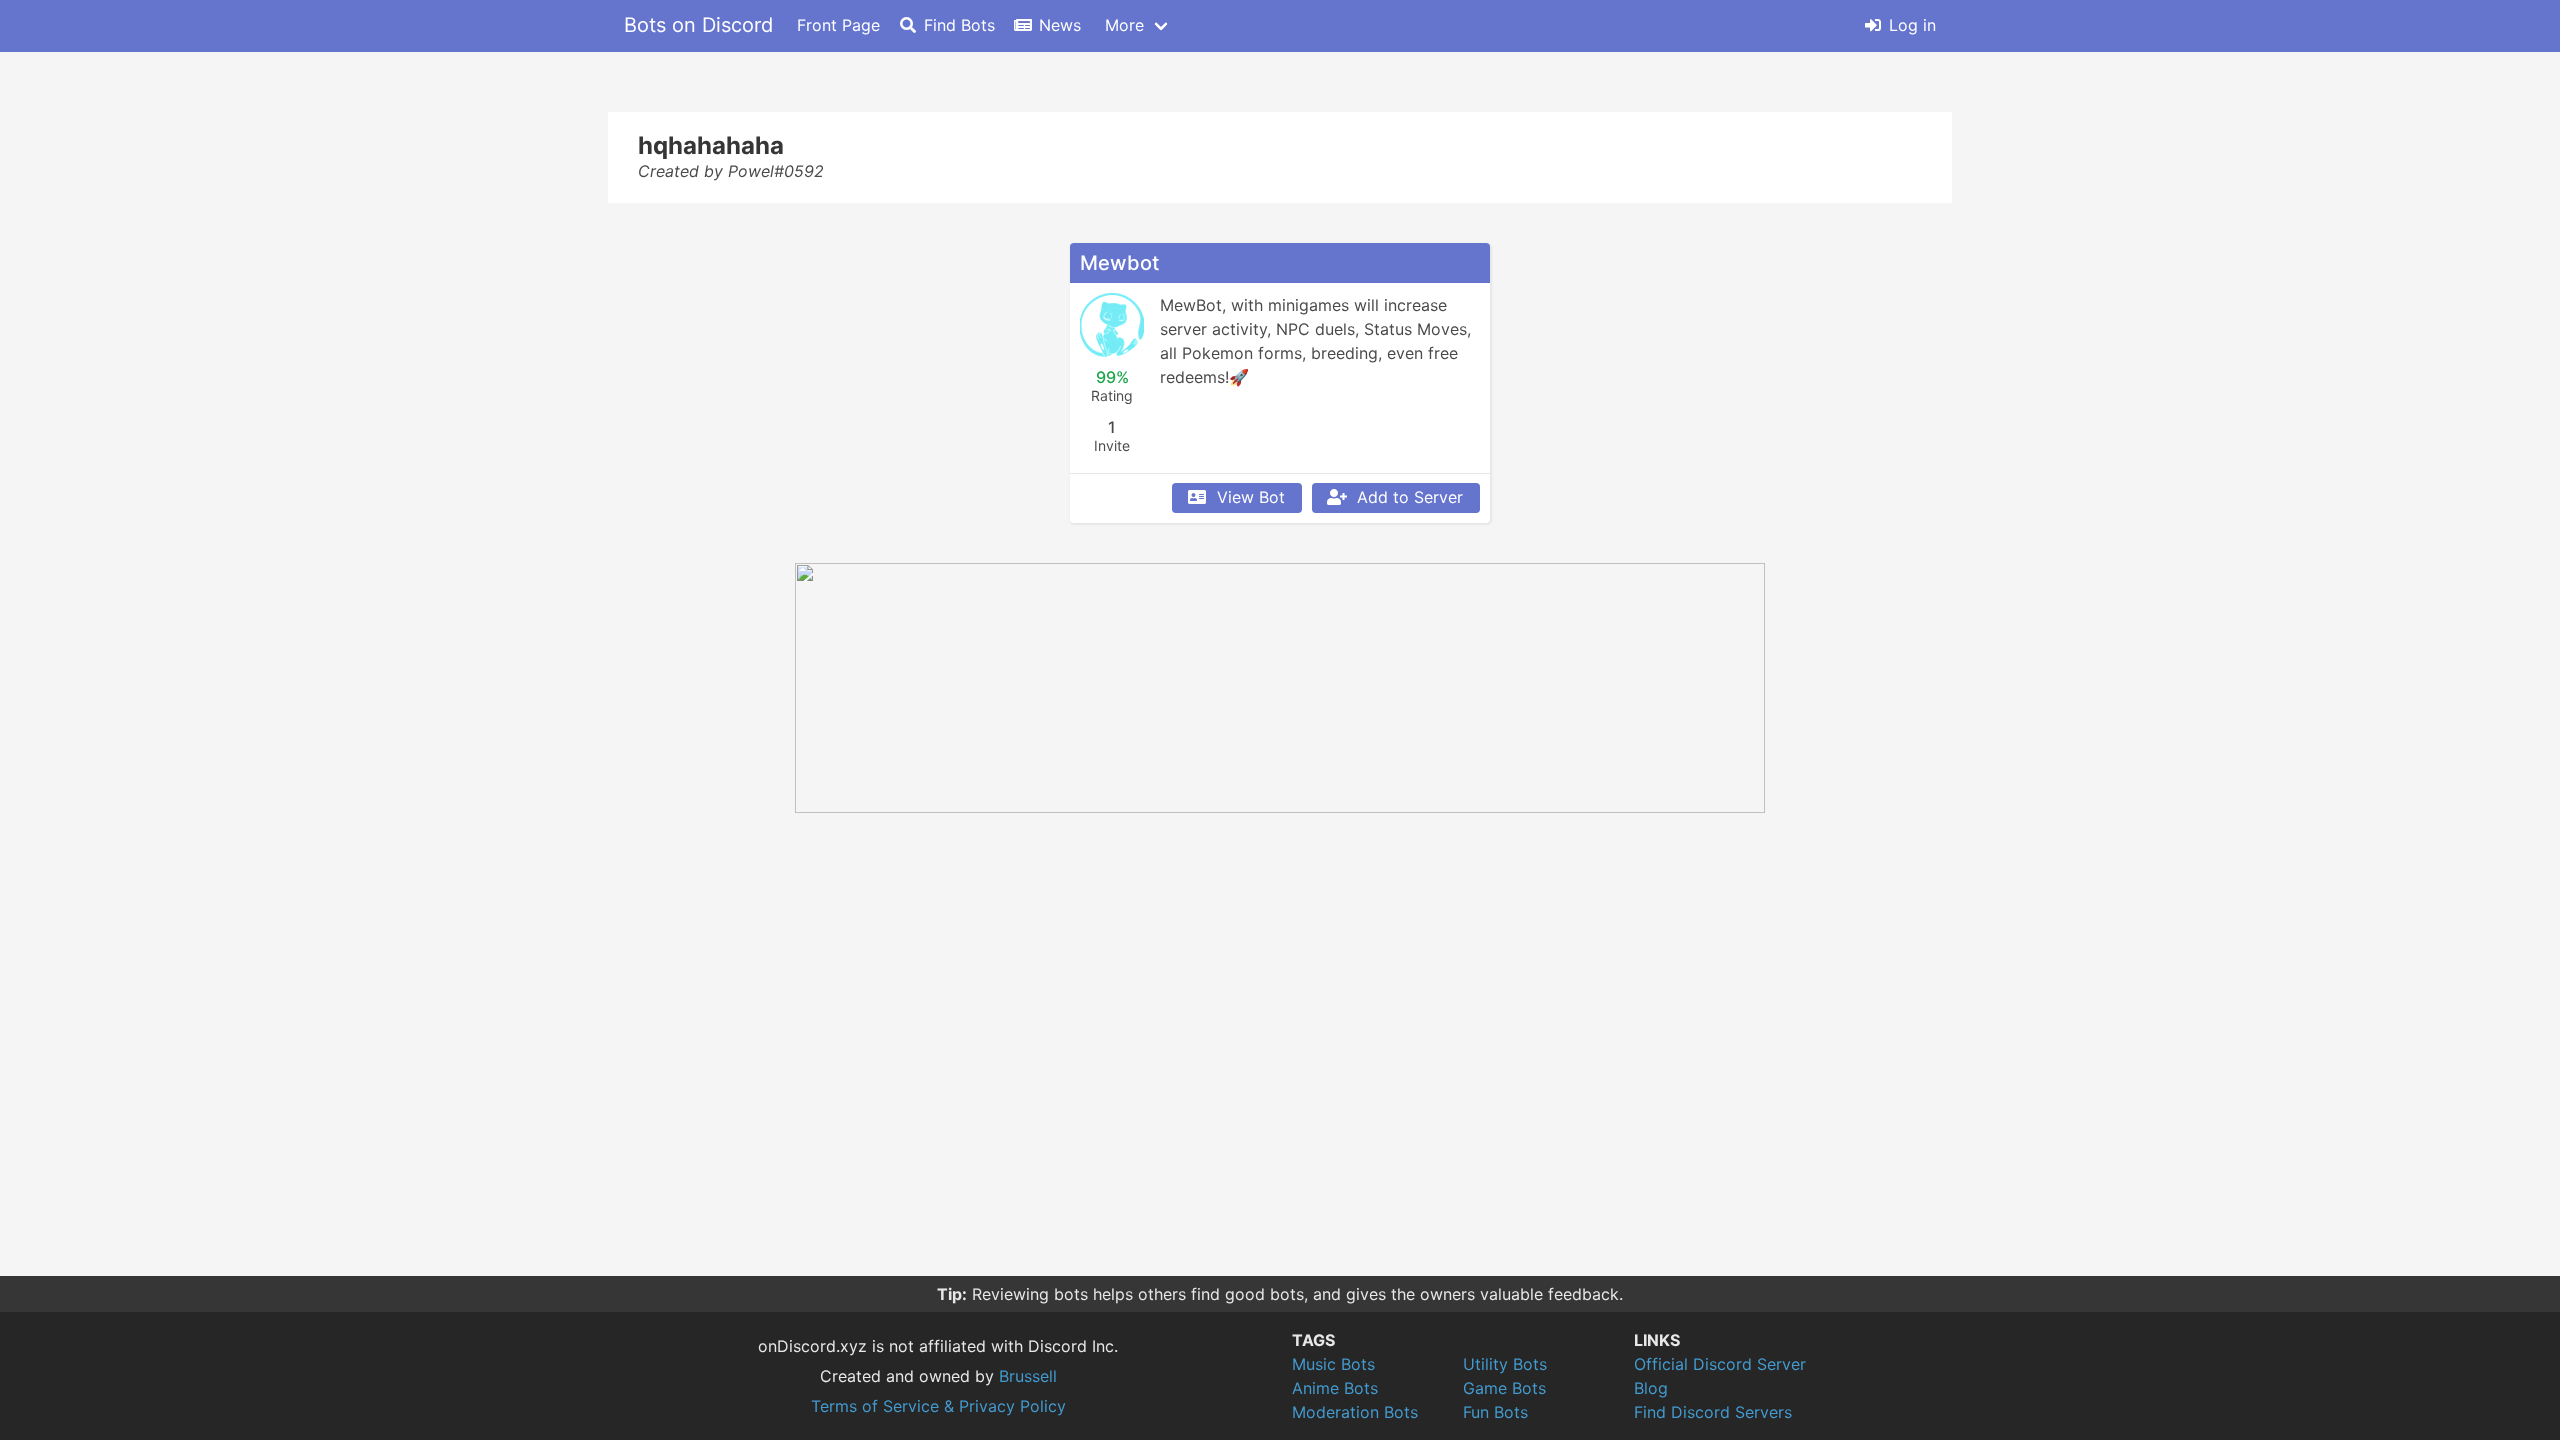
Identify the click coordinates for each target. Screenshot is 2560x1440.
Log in (1912, 25)
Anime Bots (1335, 1388)
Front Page (838, 25)
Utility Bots (1505, 1364)
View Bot (1251, 497)
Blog (1651, 1388)
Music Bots (1333, 1364)
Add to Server (1410, 497)
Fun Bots (1495, 1412)
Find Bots (959, 25)
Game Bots (1504, 1388)
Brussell (1028, 1376)
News (1060, 25)
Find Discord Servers (1713, 1412)
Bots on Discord (698, 25)
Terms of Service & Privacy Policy (938, 1406)
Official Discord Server (1720, 1364)
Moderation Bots (1355, 1412)
